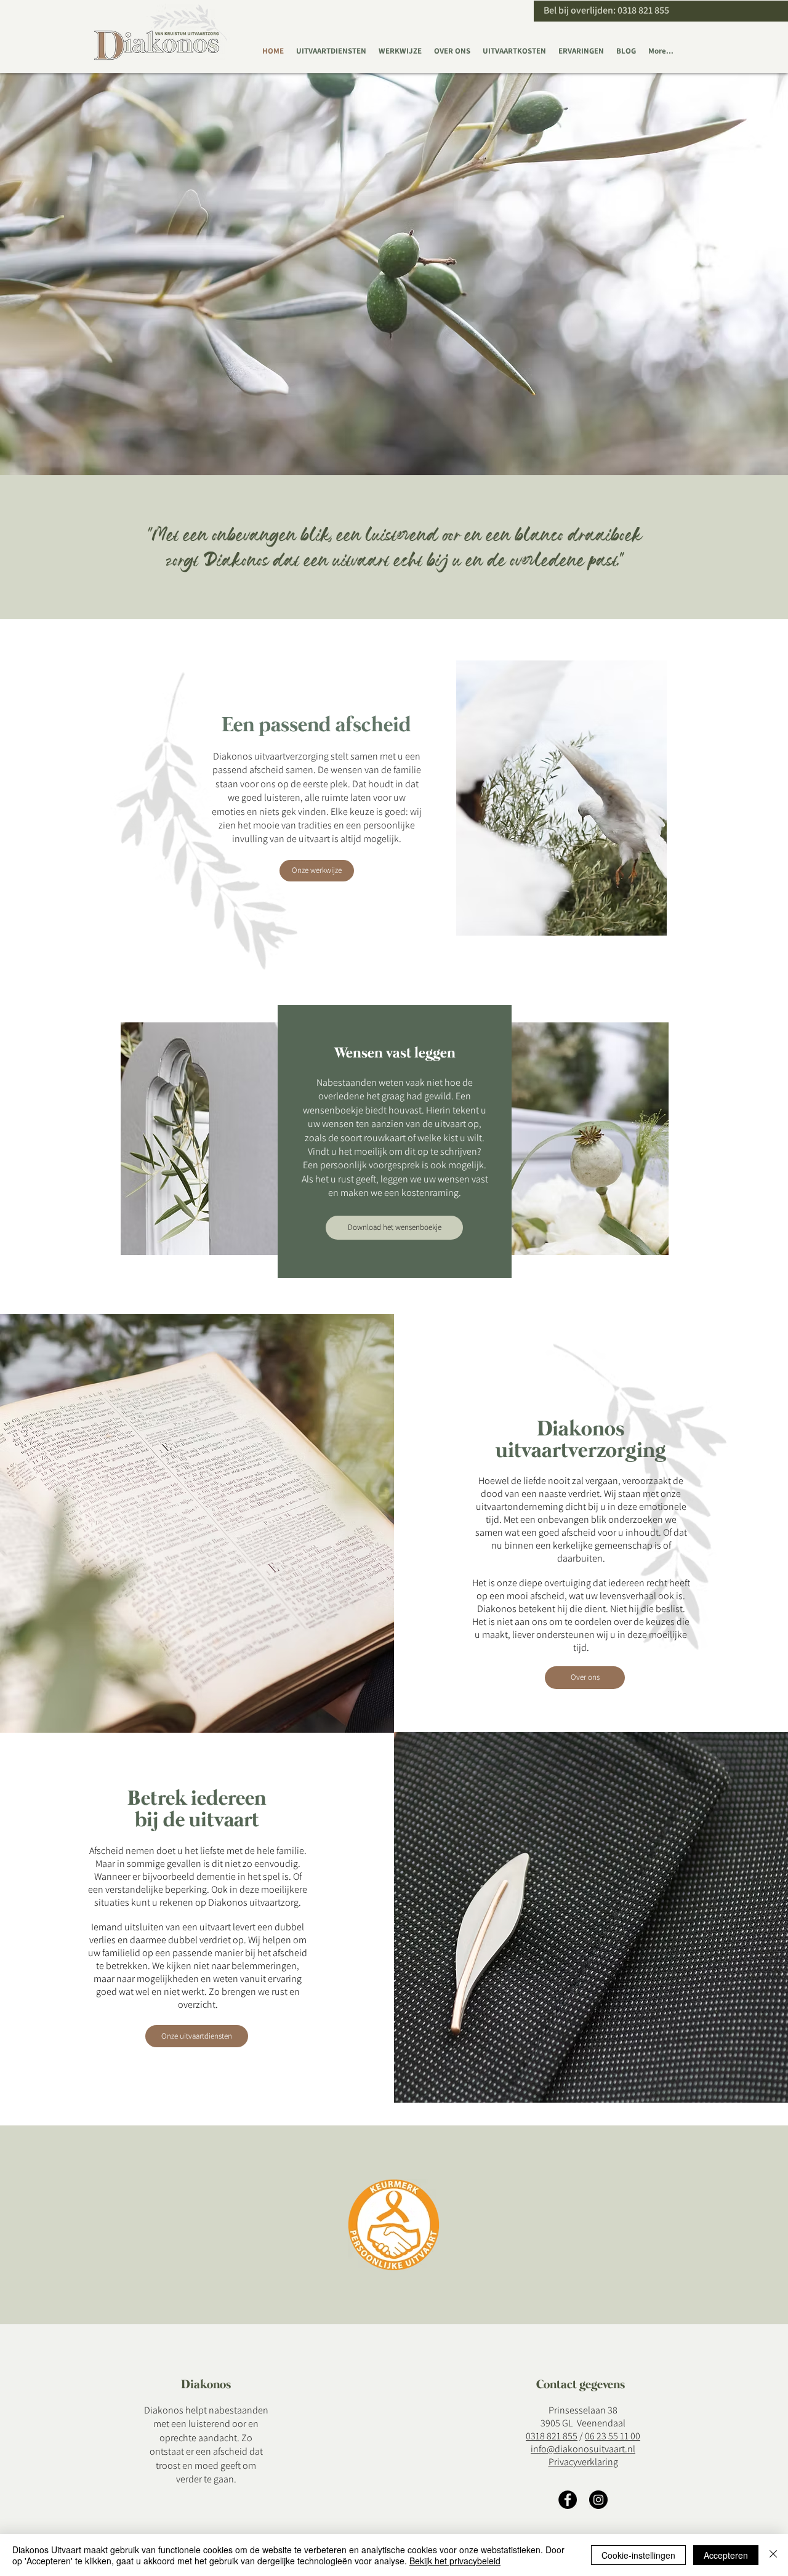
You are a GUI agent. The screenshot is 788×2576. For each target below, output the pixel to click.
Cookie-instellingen (638, 2555)
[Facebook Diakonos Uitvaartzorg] (568, 2500)
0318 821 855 (643, 10)
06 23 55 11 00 (613, 2436)
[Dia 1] (394, 444)
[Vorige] (69, 274)
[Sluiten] (773, 2555)
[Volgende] (719, 274)
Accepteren (726, 2555)
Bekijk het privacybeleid (455, 2561)
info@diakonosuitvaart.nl (583, 2449)
